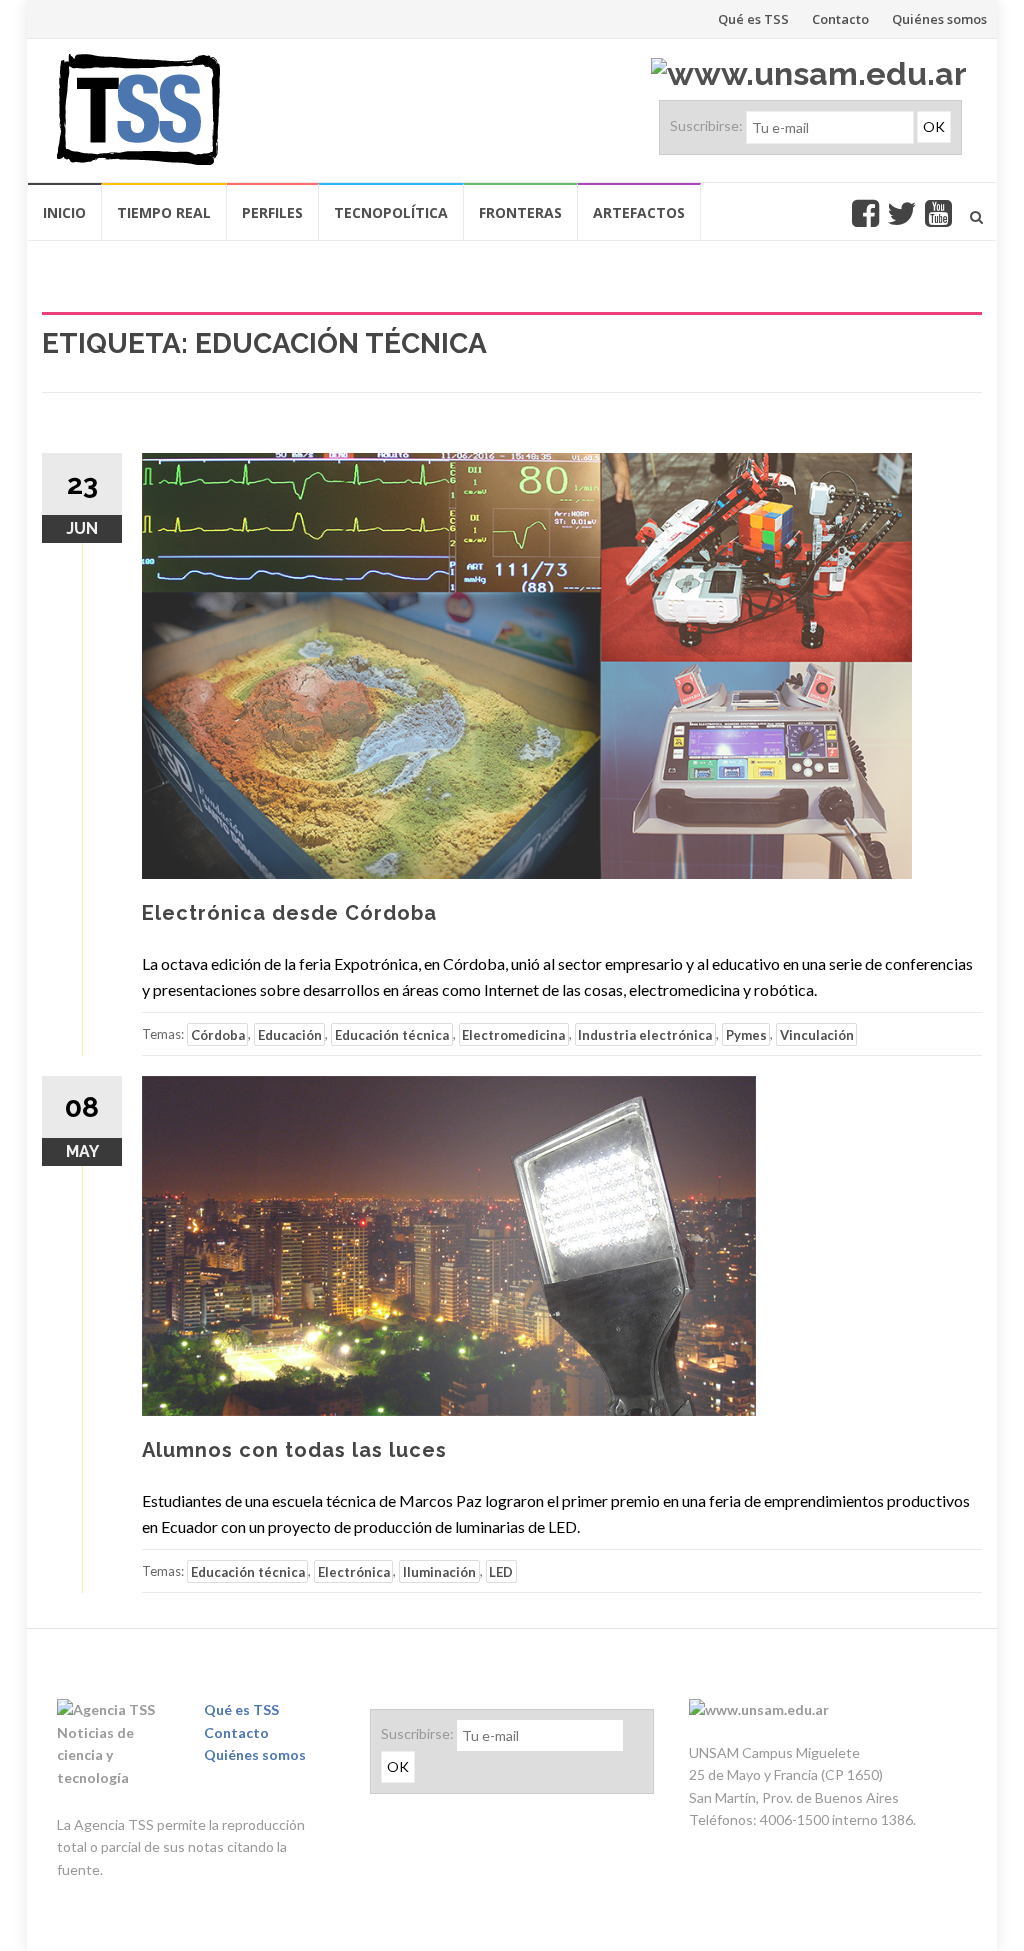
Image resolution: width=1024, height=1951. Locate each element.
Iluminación (439, 1571)
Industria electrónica (645, 1034)
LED (501, 1571)
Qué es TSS (753, 19)
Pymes (746, 1034)
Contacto (840, 19)
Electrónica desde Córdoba (289, 913)
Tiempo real (164, 212)
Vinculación (817, 1034)
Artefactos (639, 212)
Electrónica (354, 1571)
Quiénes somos (939, 19)
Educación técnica (392, 1034)
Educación (290, 1034)
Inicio (64, 212)
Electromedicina (513, 1034)
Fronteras (520, 212)
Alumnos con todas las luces (294, 1450)
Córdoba (218, 1034)
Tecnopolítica (391, 212)
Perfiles (272, 212)
